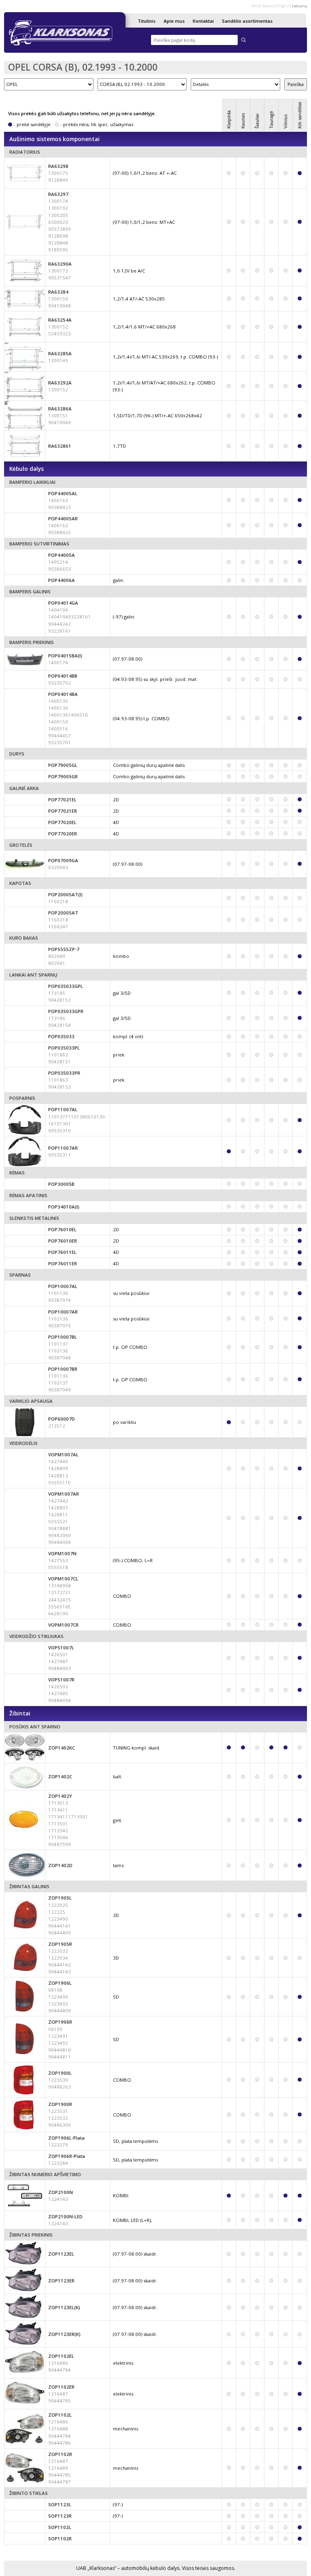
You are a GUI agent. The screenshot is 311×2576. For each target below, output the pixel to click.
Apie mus (174, 21)
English (284, 6)
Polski (257, 6)
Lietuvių (299, 6)
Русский (270, 6)
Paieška (296, 84)
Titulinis (147, 21)
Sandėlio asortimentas (247, 21)
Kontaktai (203, 21)
